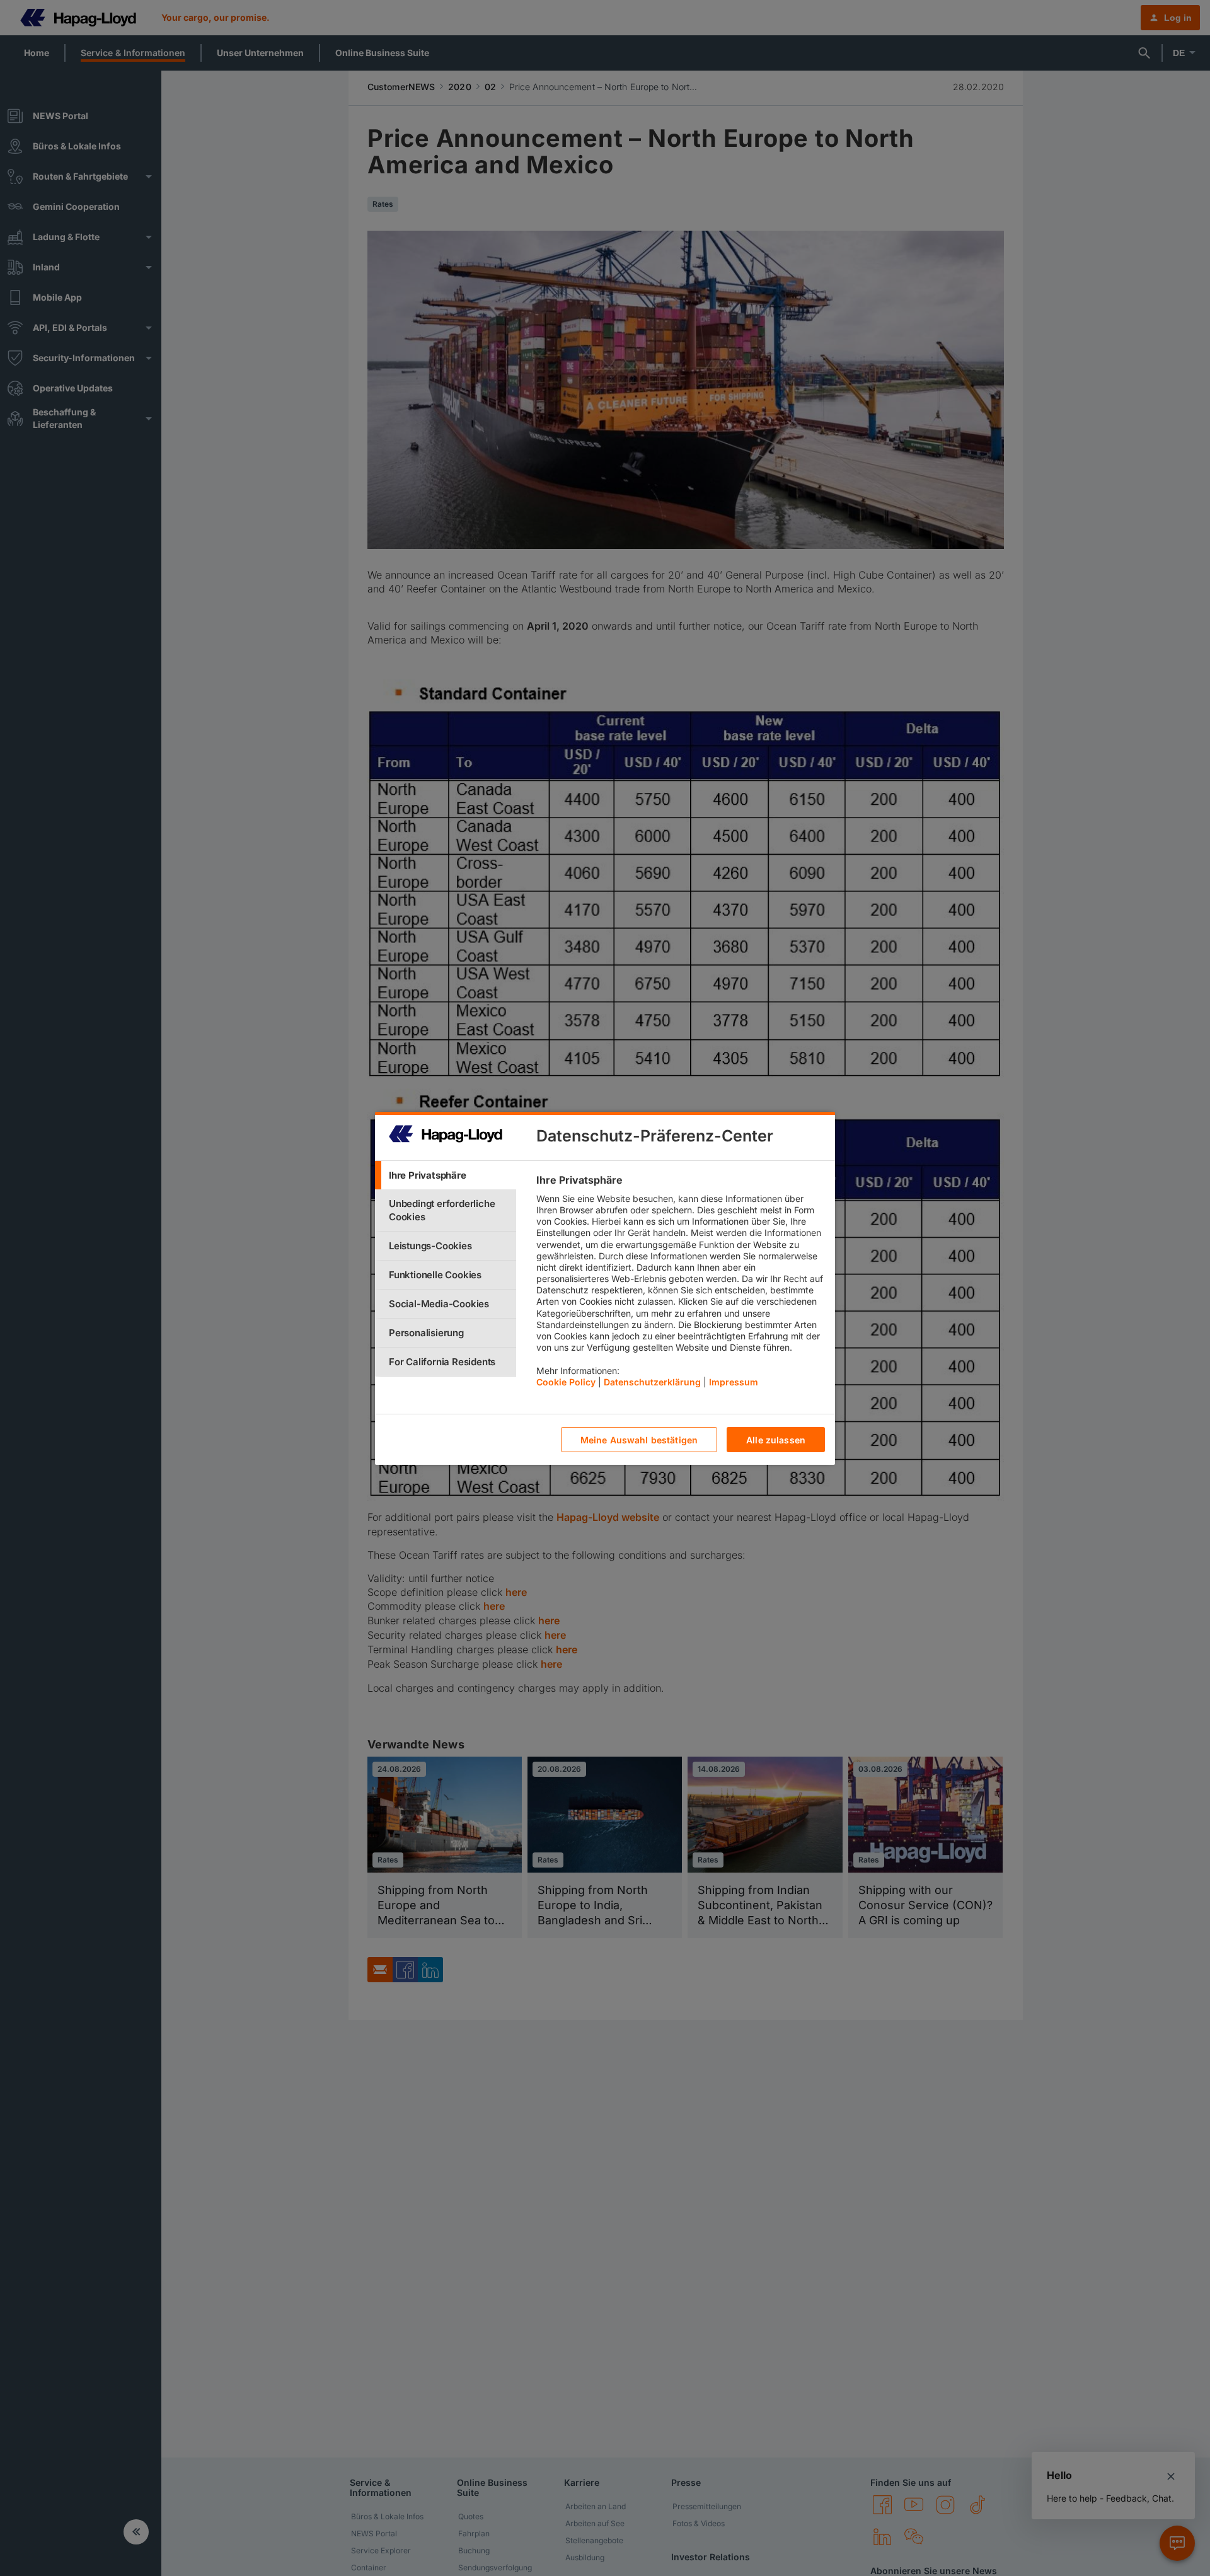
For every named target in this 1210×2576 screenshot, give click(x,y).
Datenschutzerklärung (652, 1381)
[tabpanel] (680, 1284)
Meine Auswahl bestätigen (639, 1439)
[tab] (446, 1175)
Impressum (734, 1381)
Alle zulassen (776, 1439)
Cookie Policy (566, 1381)
